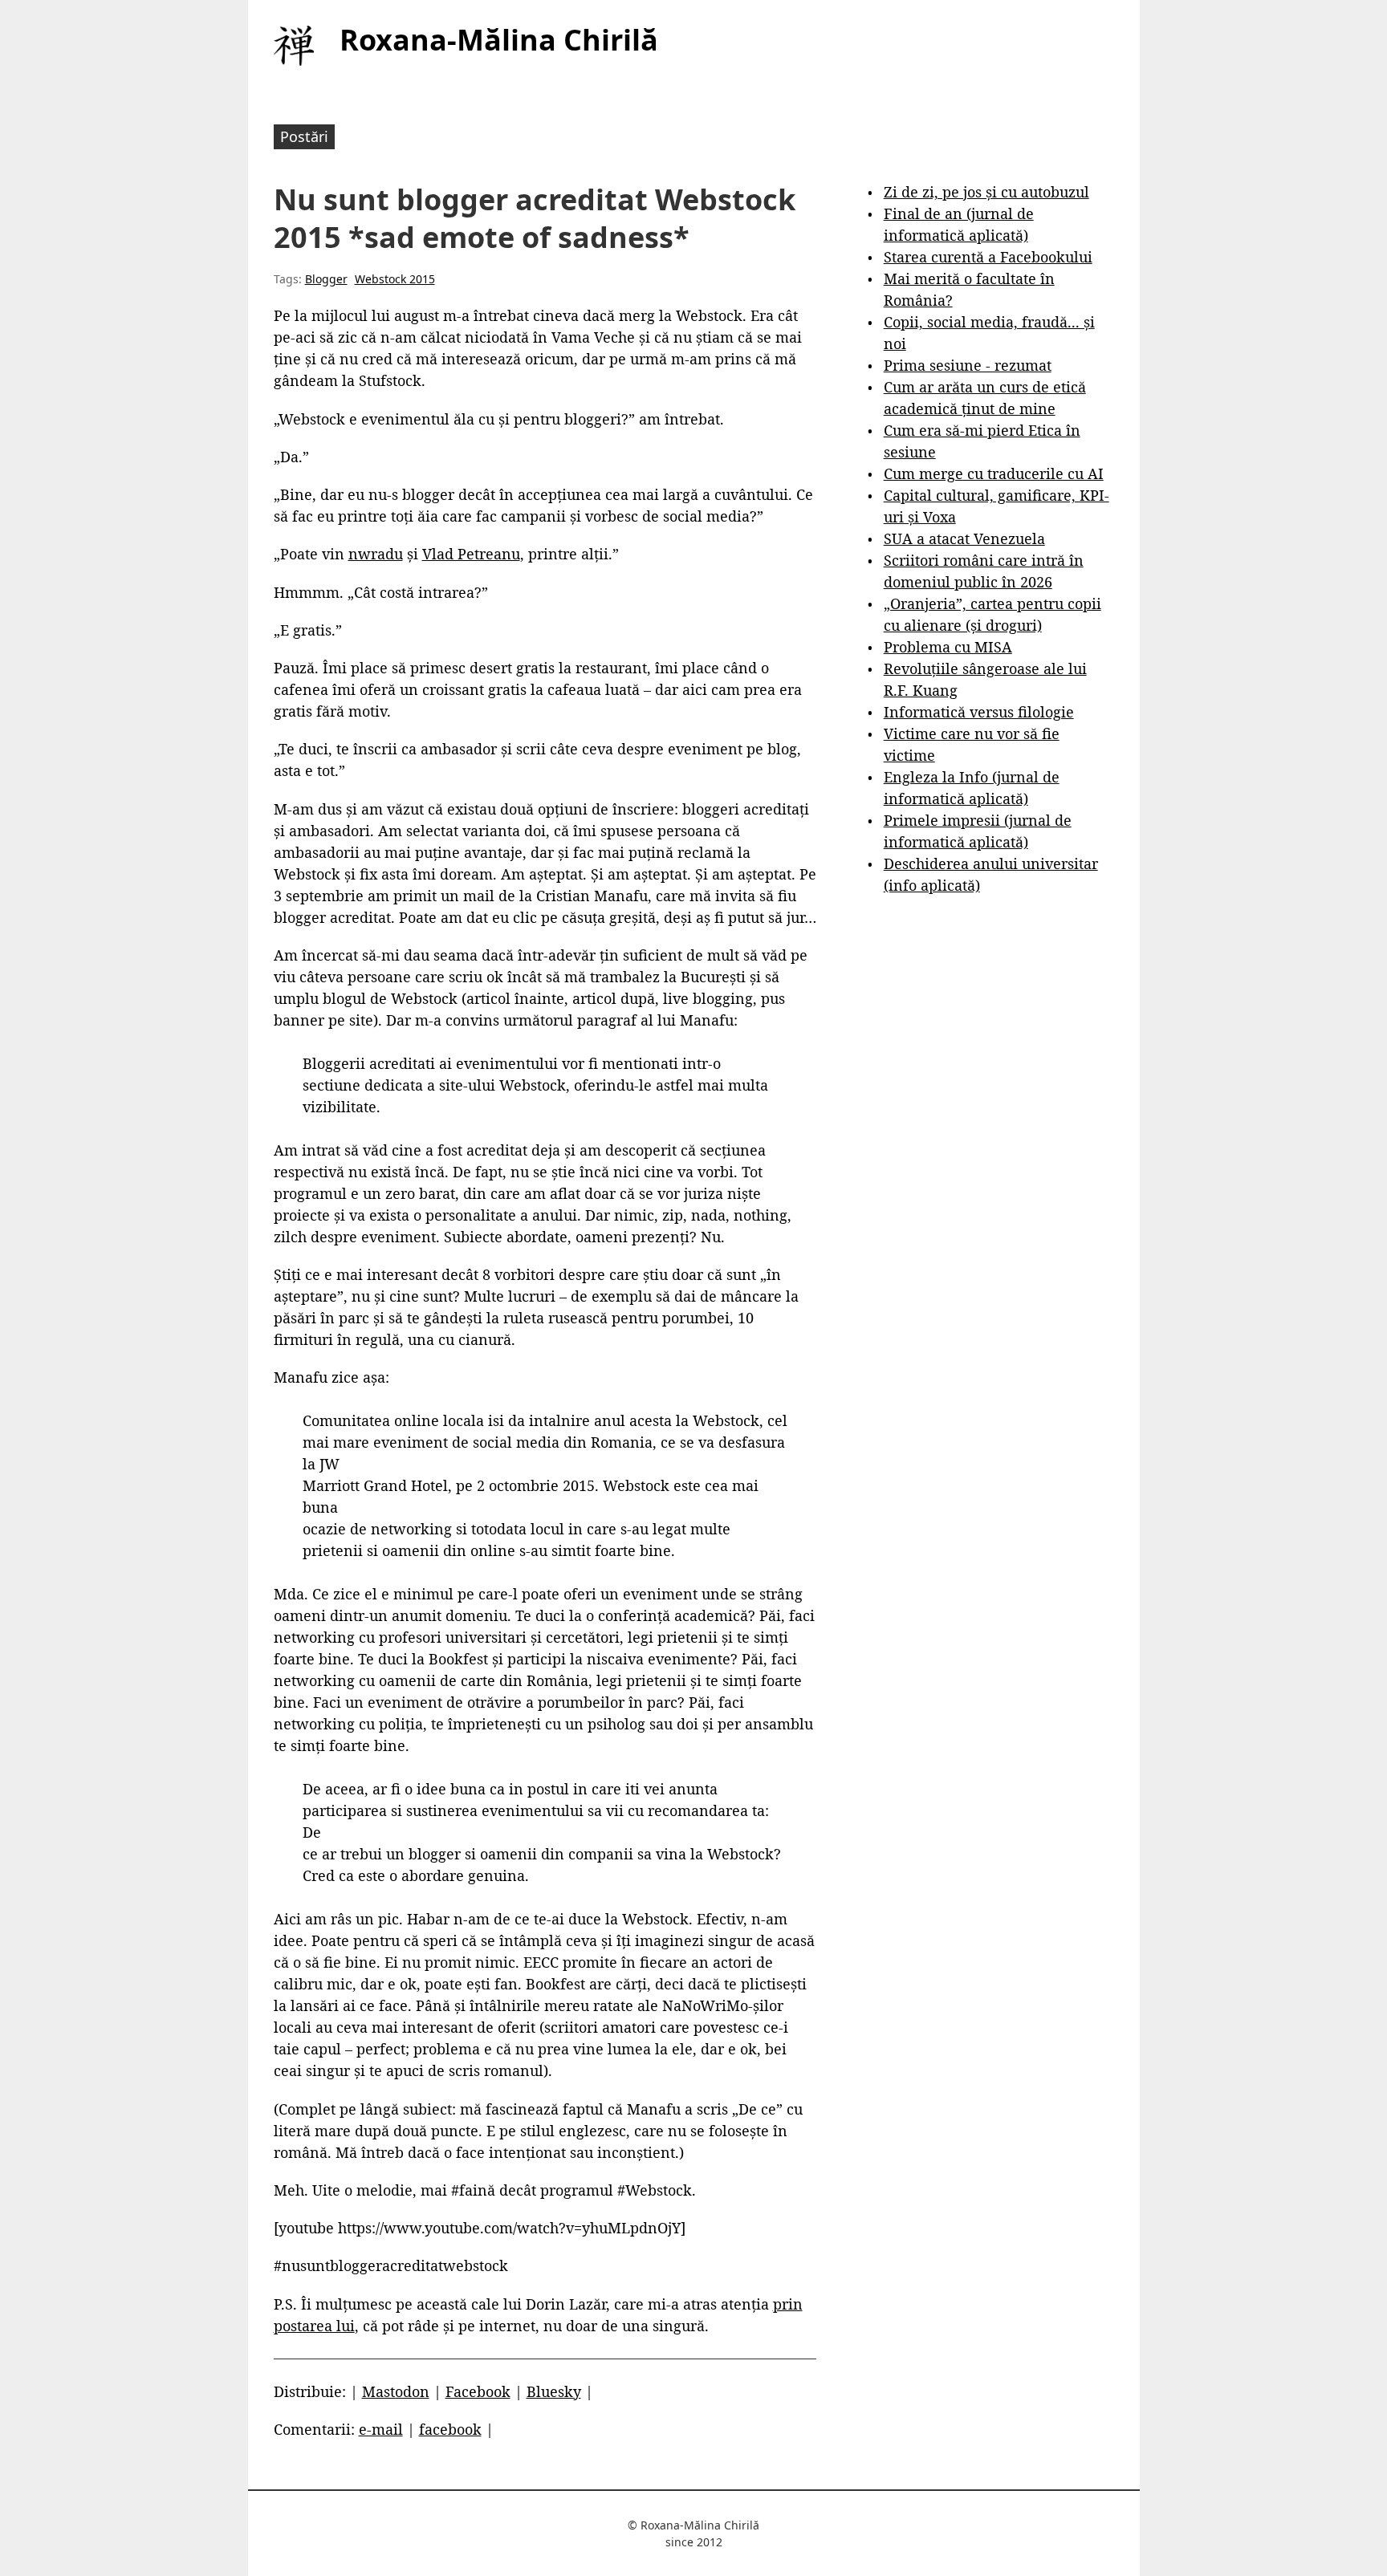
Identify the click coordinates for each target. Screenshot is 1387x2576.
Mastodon (396, 2391)
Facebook (478, 2391)
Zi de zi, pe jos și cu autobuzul (986, 192)
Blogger (326, 279)
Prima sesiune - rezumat (968, 365)
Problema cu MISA (948, 647)
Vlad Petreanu (471, 554)
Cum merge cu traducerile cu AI (994, 473)
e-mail (381, 2429)
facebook (450, 2429)
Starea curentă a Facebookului (988, 257)
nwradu (376, 554)
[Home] (294, 46)
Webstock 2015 (395, 279)
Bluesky (554, 2391)
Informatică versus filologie (979, 712)
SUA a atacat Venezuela (964, 538)
